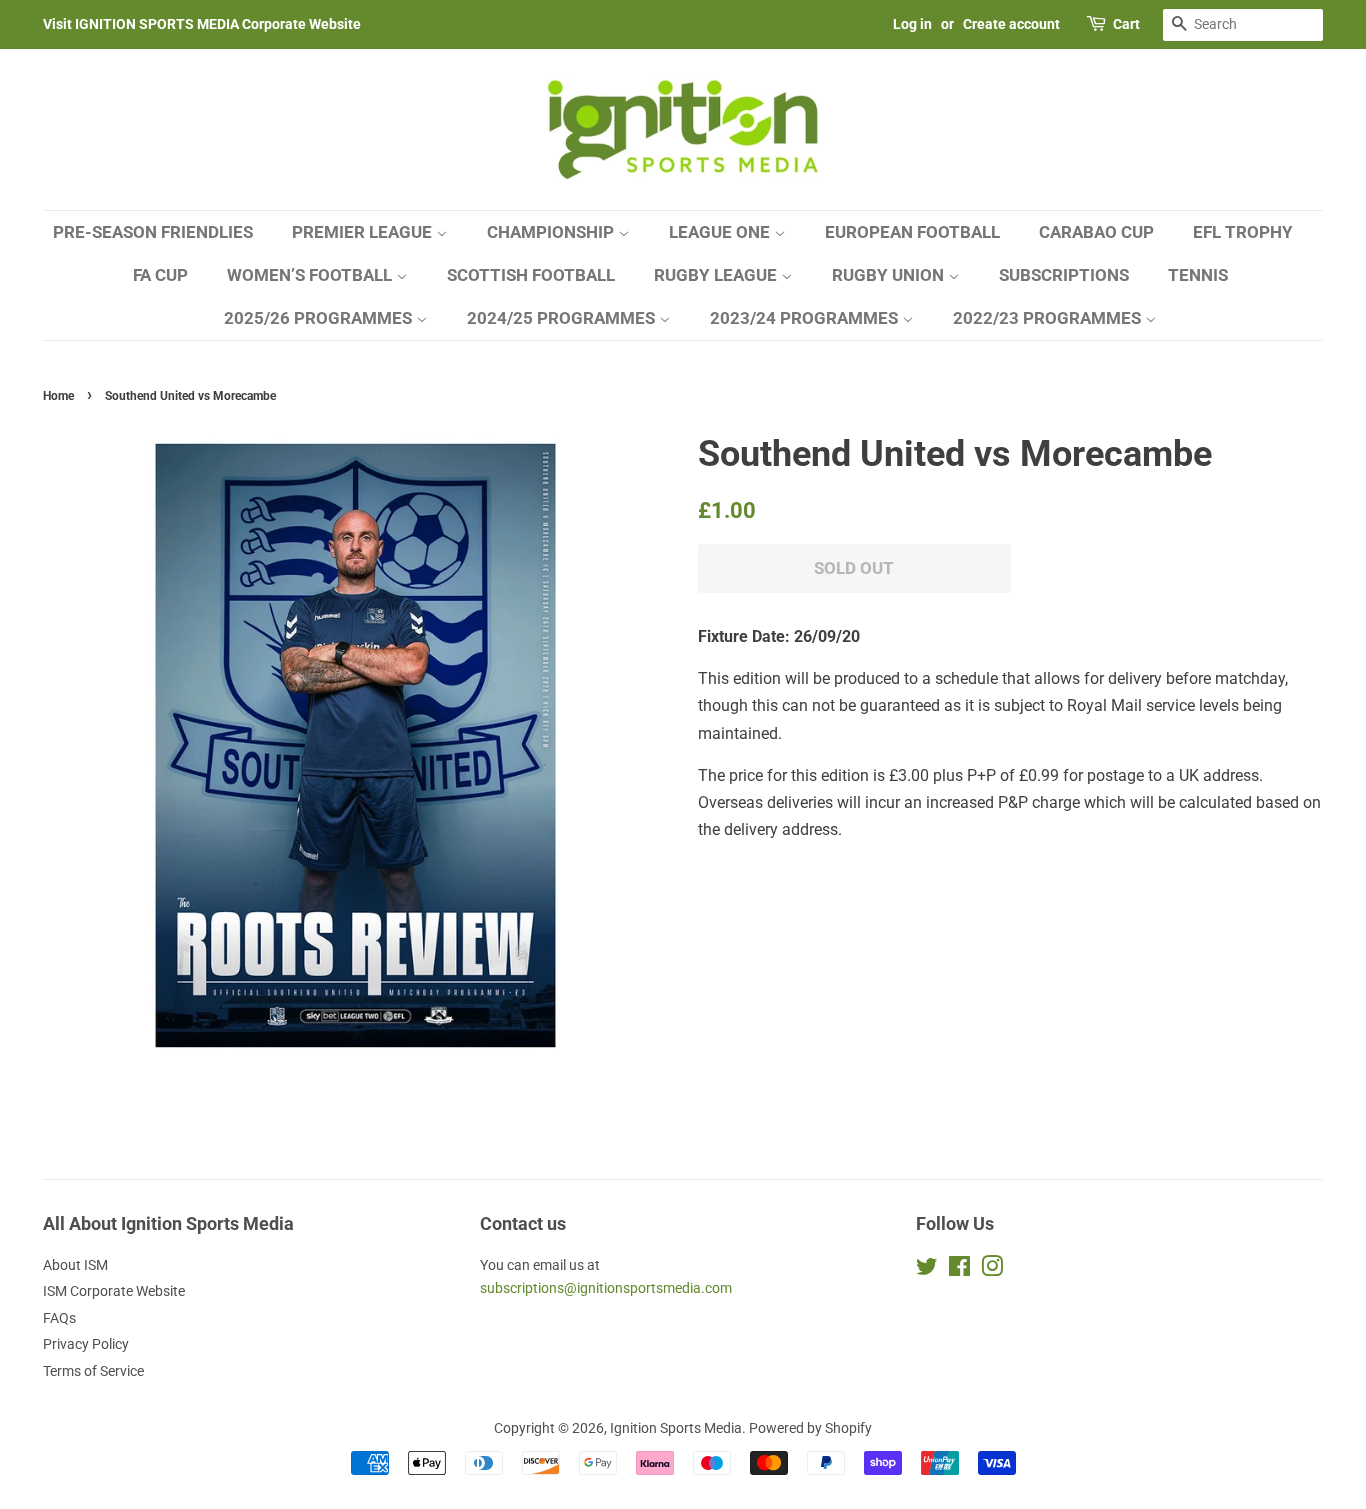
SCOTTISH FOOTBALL (531, 275)
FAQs (59, 1318)
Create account (1011, 24)
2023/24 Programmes (806, 318)
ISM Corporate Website (114, 1291)
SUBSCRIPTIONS (1064, 275)
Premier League (364, 232)
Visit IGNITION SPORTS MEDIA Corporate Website (202, 24)
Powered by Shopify (810, 1428)
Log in (912, 24)
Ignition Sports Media (676, 1428)
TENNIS (1198, 275)
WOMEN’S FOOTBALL (311, 275)
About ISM (75, 1265)
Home (58, 396)
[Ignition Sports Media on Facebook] (959, 1270)
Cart (1126, 24)
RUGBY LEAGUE (717, 275)
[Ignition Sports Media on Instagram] (992, 1270)
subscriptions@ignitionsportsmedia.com (606, 1288)
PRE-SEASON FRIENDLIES (153, 232)
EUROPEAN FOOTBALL (912, 232)
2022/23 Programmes (1049, 318)
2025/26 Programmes (320, 318)
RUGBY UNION (890, 275)
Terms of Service (93, 1371)
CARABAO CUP (1096, 232)
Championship (552, 232)
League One (721, 232)
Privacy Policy (86, 1344)
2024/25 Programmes (563, 318)
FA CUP (160, 275)
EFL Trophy (1243, 232)
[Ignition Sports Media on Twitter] (927, 1270)
